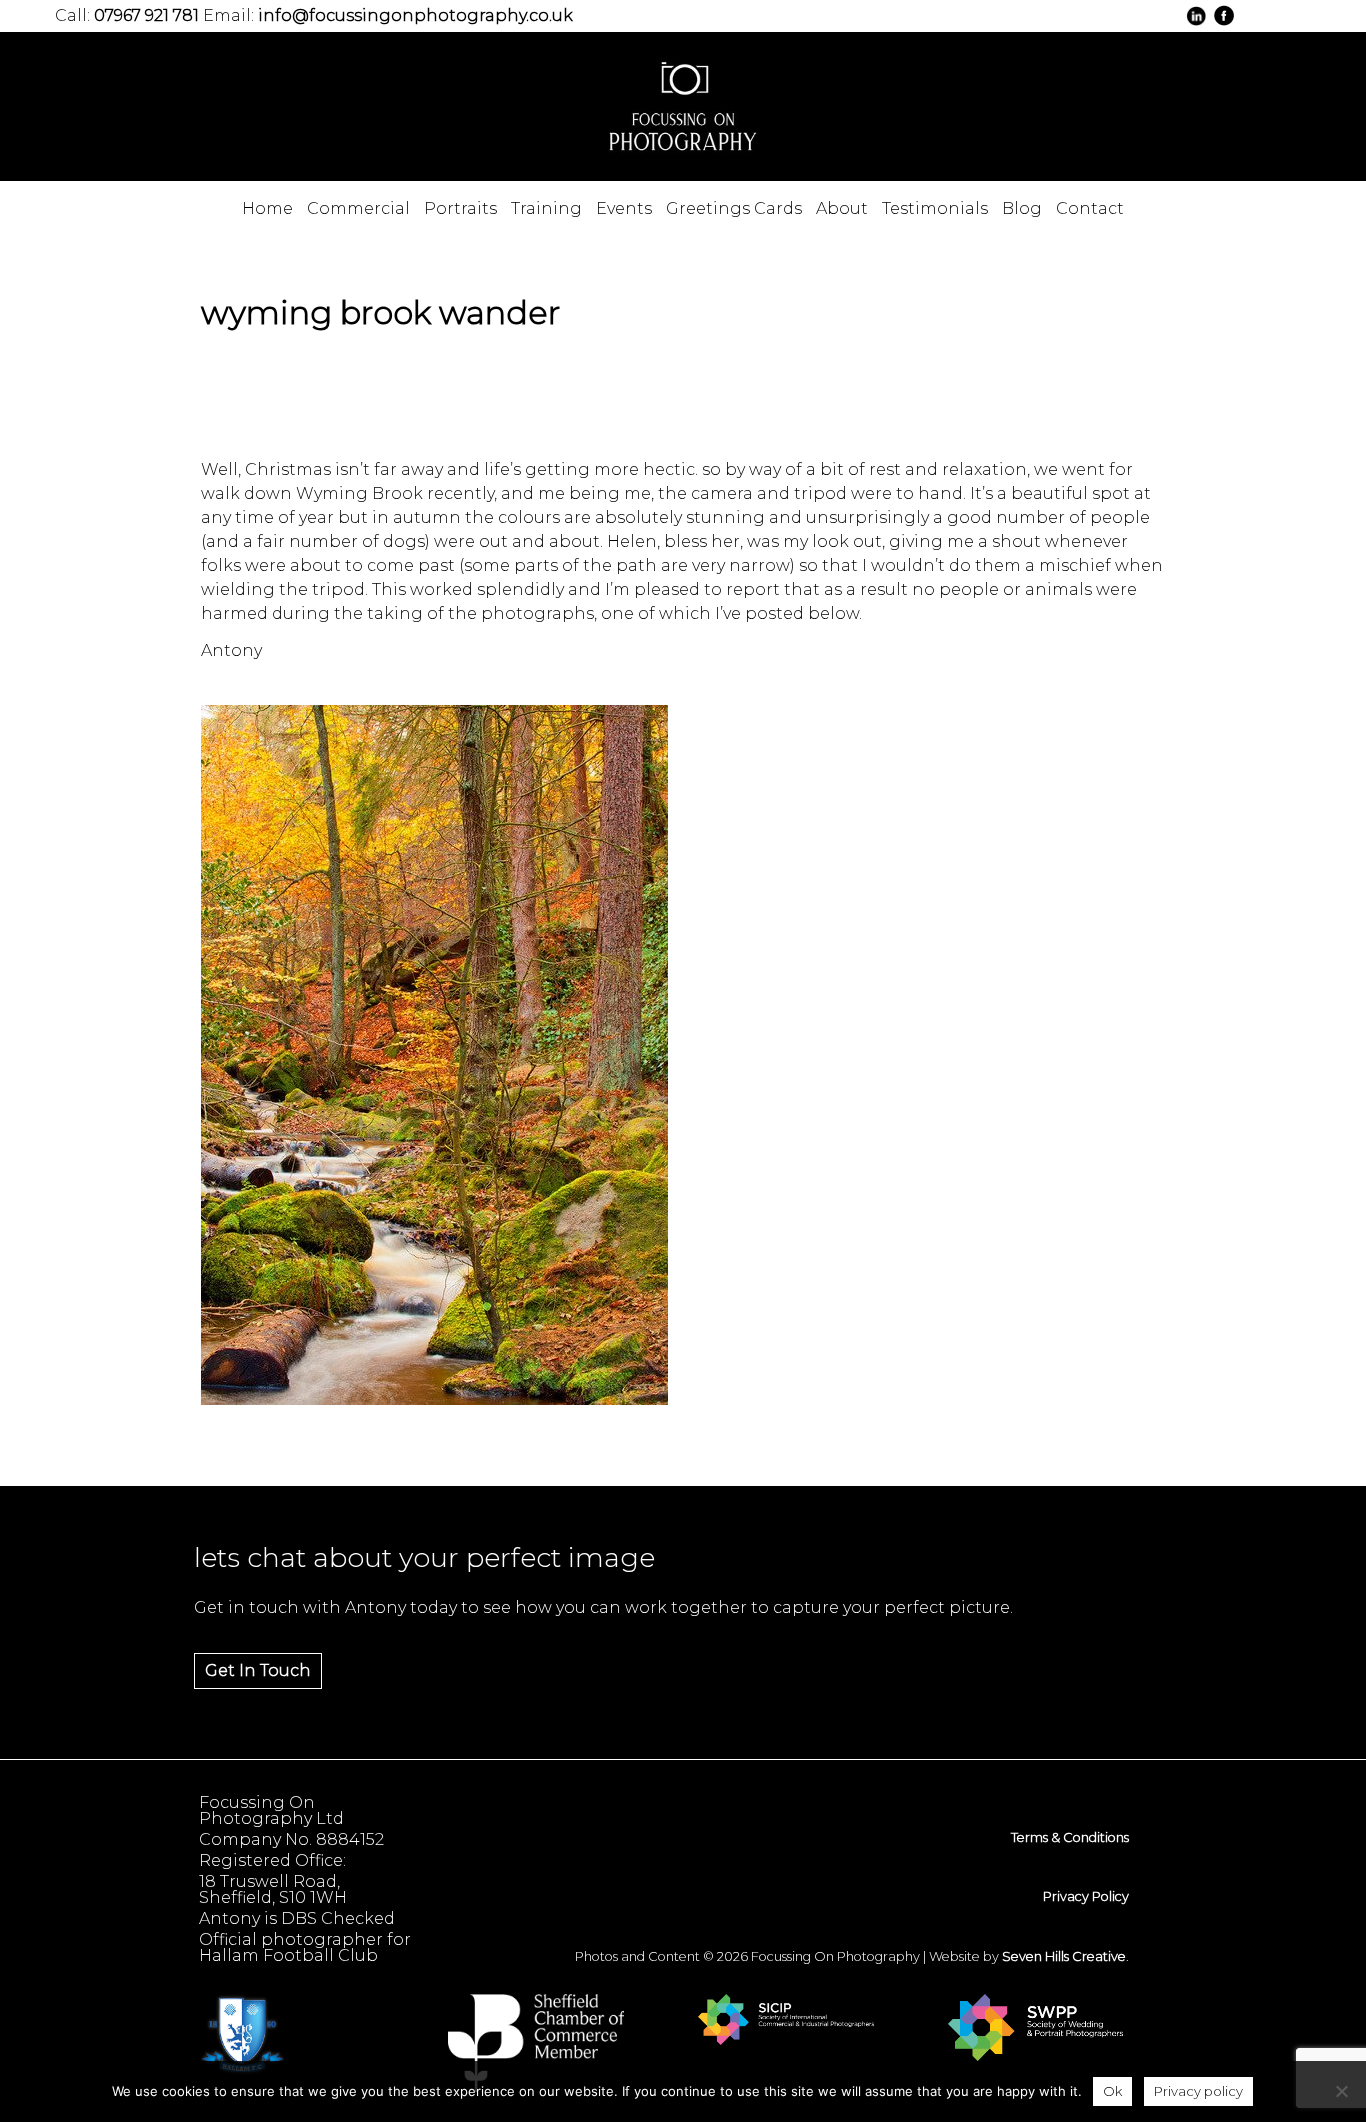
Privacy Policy (1086, 1896)
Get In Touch (258, 1670)
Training (546, 208)
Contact (1090, 208)
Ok (1112, 2091)
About (842, 208)
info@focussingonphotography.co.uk (415, 15)
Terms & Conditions (1070, 1837)
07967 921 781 (146, 15)
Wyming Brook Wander (380, 312)
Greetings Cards (734, 208)
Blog (1022, 208)
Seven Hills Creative (1064, 1956)
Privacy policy (1198, 2091)
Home (267, 208)
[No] (1341, 2091)
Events (624, 208)
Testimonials (935, 208)
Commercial (358, 208)
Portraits (460, 208)
